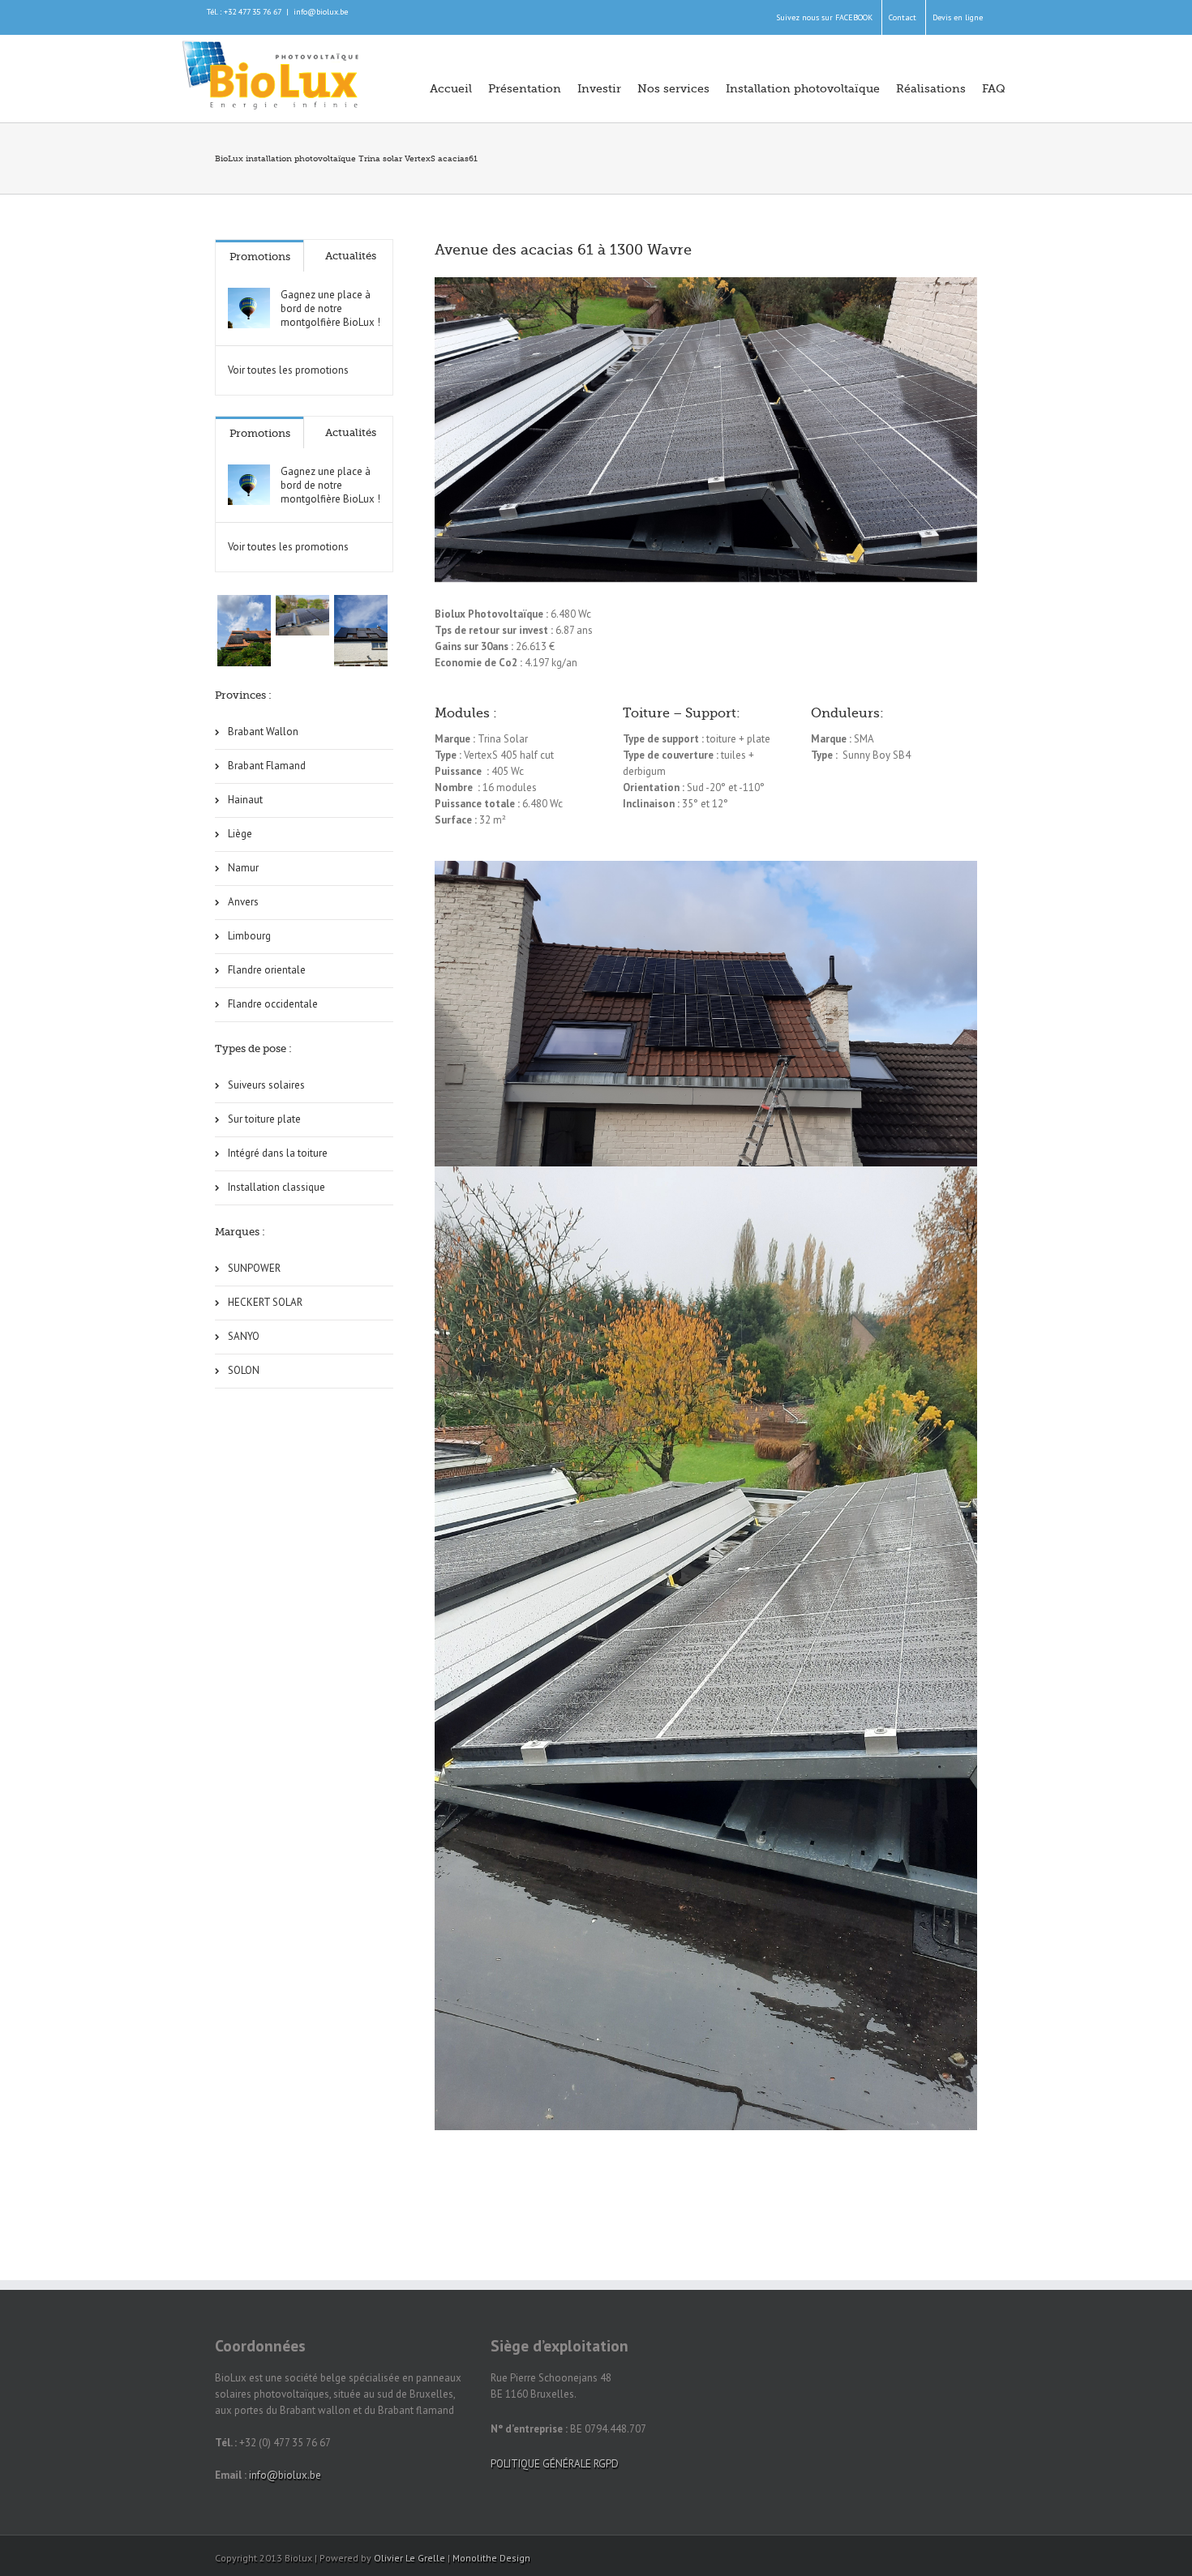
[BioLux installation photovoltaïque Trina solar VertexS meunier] (361, 631)
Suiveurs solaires (266, 1085)
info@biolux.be (321, 12)
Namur (243, 868)
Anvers (243, 902)
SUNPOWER (254, 1268)
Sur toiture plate (264, 1119)
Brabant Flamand (267, 766)
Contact (903, 17)
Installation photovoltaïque (803, 88)
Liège (240, 834)
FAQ (994, 88)
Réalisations (931, 88)
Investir (599, 88)
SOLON (244, 1370)
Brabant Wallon (263, 732)
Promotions (260, 257)
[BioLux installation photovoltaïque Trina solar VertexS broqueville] (302, 615)
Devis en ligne (958, 17)
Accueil (451, 88)
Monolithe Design (491, 2558)
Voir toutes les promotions (288, 370)
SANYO (244, 1336)
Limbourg (249, 936)
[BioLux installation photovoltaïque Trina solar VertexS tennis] (244, 631)
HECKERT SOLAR (265, 1302)
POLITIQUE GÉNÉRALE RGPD (555, 2464)
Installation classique (277, 1187)
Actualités (351, 256)
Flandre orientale (267, 970)
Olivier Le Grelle (409, 2558)
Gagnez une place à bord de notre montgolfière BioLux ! (330, 308)
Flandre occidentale (273, 1004)
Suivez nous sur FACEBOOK (824, 17)
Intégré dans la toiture (278, 1153)
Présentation (525, 88)
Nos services (673, 88)
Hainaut (245, 800)
